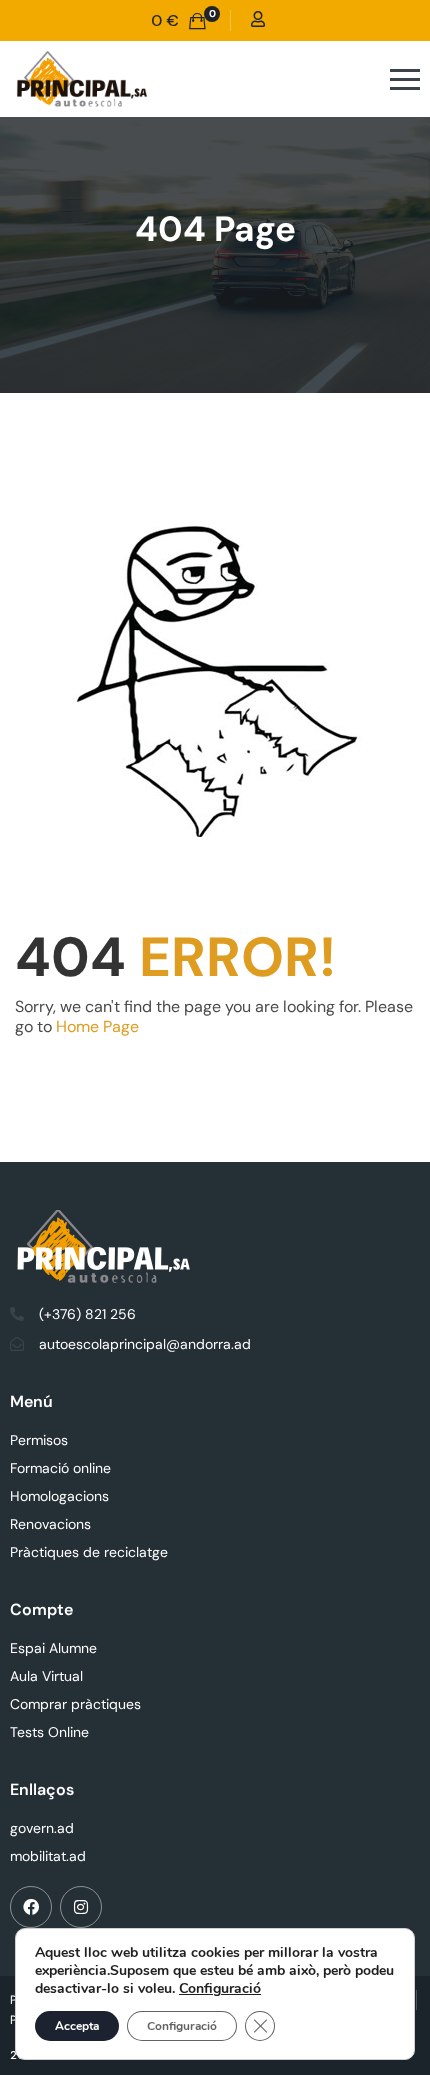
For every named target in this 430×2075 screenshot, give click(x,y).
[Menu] (365, 79)
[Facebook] (31, 1907)
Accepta (77, 2026)
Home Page (97, 1026)
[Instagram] (81, 1907)
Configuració (220, 1989)
